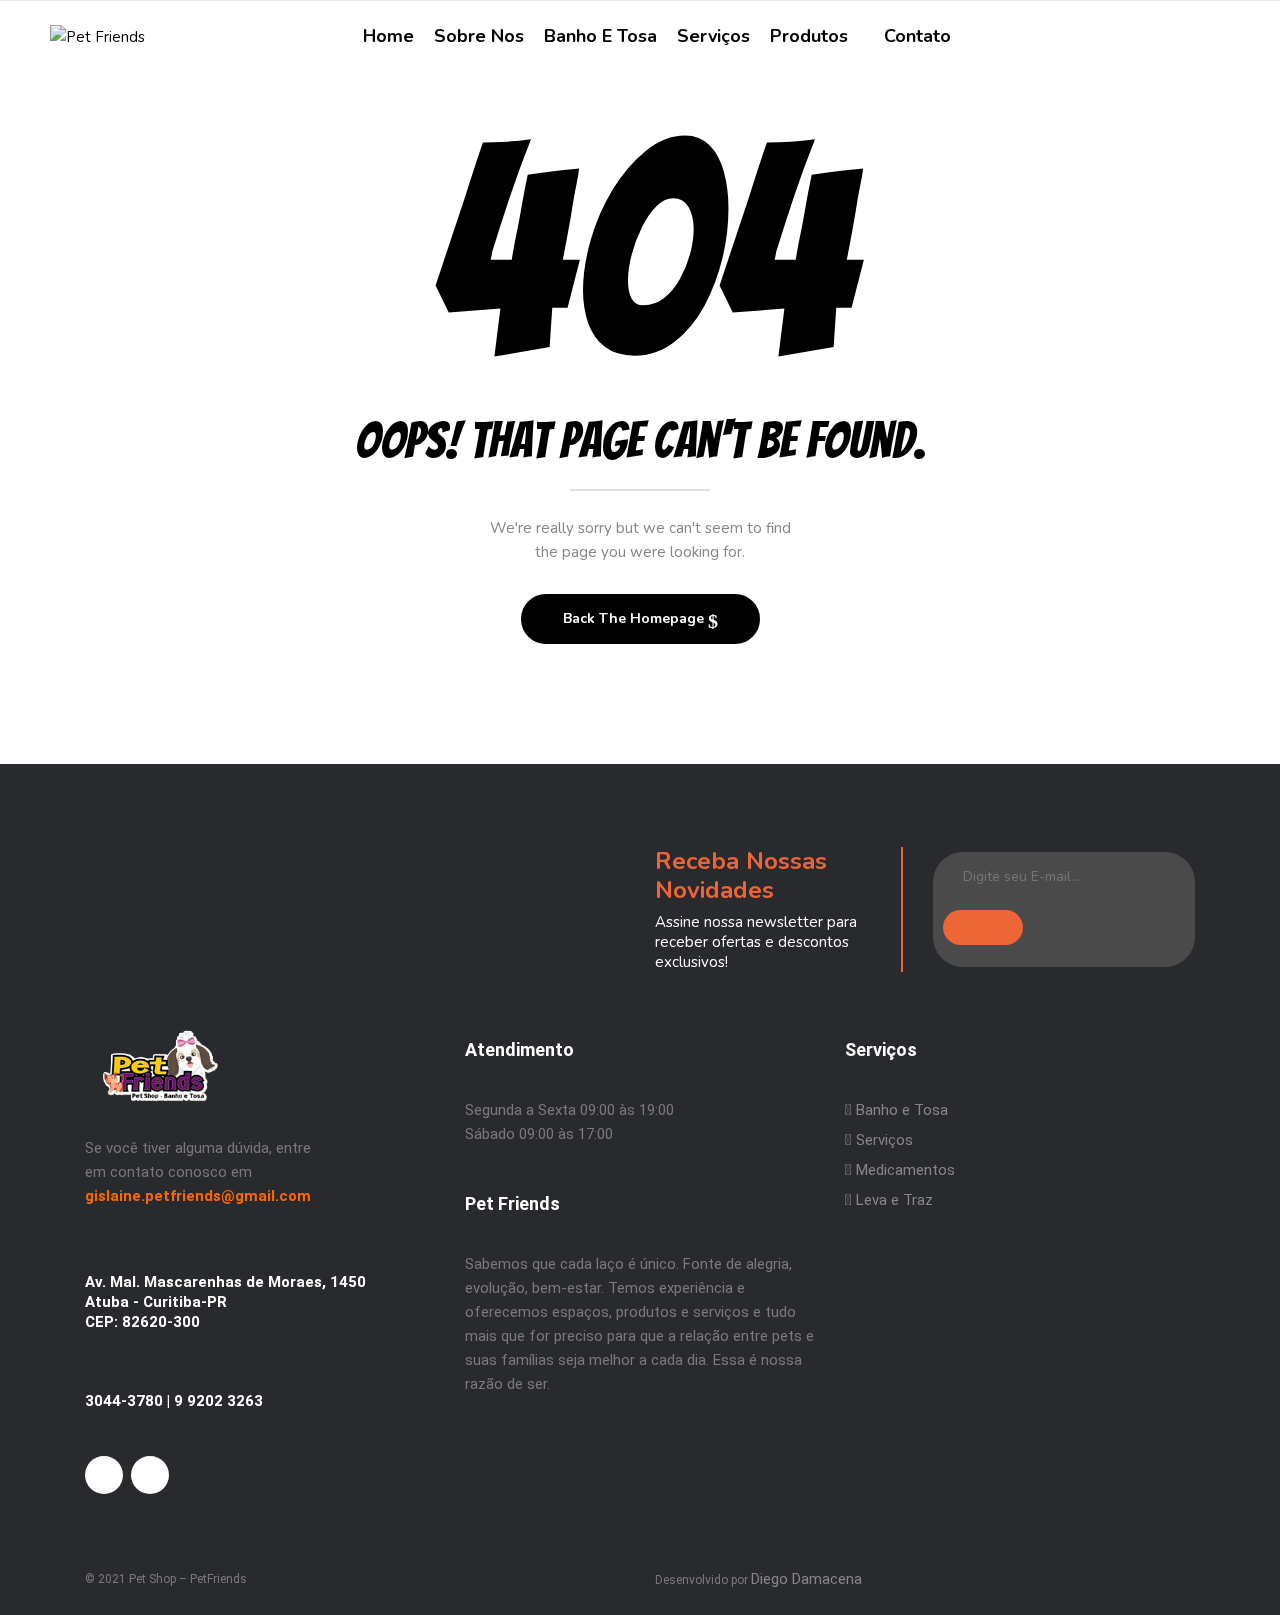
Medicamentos (905, 1170)
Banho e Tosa (900, 1110)
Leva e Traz (894, 1200)
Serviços (882, 1140)
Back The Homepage (635, 618)
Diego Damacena (806, 1579)
